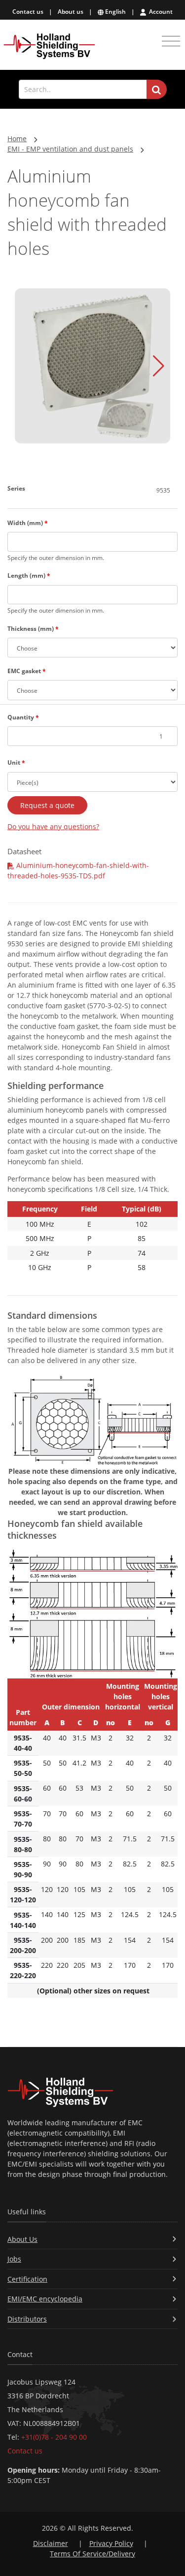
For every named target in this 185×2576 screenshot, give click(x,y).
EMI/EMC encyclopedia (45, 2299)
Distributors (27, 2319)
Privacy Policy (111, 2543)
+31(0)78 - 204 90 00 (54, 2437)
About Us (22, 2239)
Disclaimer (51, 2543)
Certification (27, 2279)
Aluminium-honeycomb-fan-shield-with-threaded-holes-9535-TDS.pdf (78, 870)
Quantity (23, 717)
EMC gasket (27, 671)
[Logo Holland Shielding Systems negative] (92, 2092)
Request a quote (47, 805)
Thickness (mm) (33, 629)
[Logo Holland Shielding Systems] (49, 47)
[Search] (157, 90)
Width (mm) (28, 523)
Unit (16, 762)
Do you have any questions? (53, 826)
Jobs (14, 2259)
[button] (159, 366)
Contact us (28, 12)
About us (71, 12)
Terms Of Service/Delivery (92, 2554)
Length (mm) (29, 575)
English (115, 12)
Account (160, 12)
